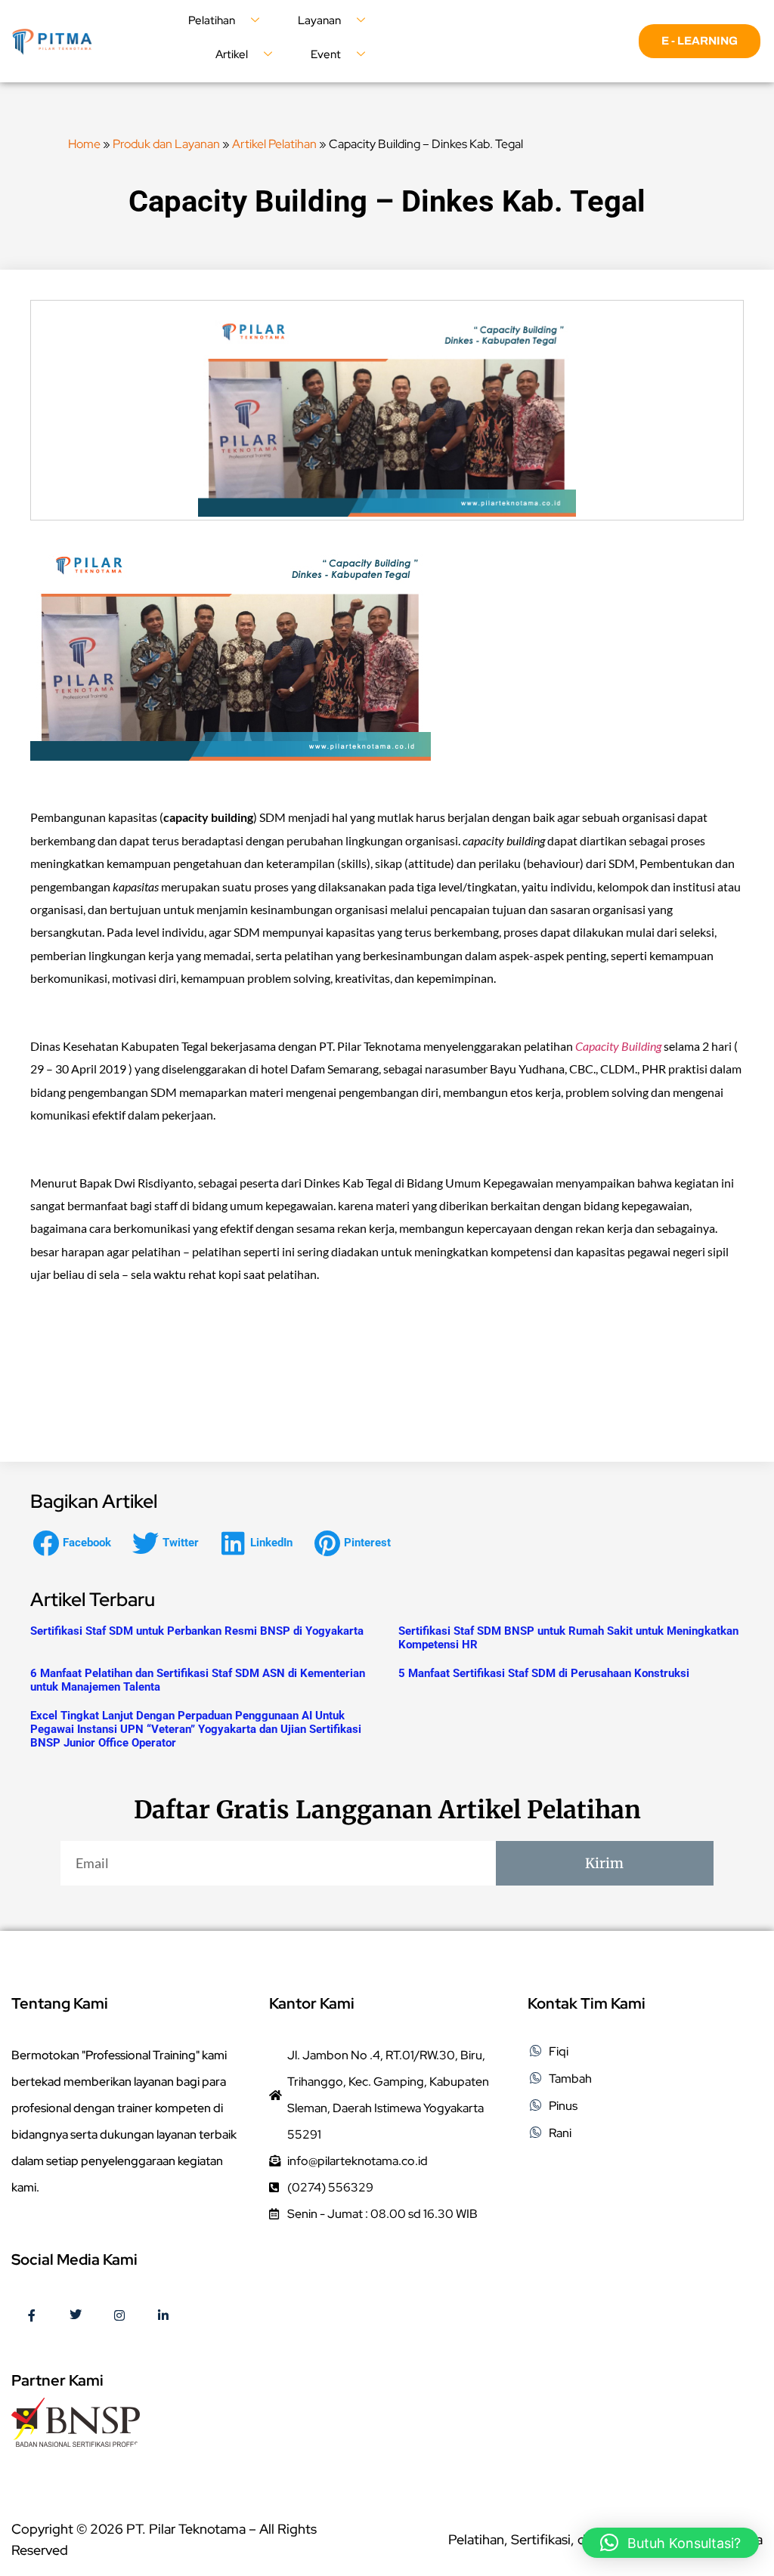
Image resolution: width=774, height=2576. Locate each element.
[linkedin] (163, 2316)
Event (326, 54)
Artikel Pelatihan (274, 144)
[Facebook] (32, 2316)
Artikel (232, 54)
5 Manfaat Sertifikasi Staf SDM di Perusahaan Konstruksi (544, 1673)
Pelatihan (212, 20)
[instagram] (119, 2316)
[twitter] (76, 2316)
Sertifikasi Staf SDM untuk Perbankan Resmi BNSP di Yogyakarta (197, 1631)
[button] (76, 1543)
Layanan (319, 20)
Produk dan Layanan (166, 144)
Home (84, 144)
